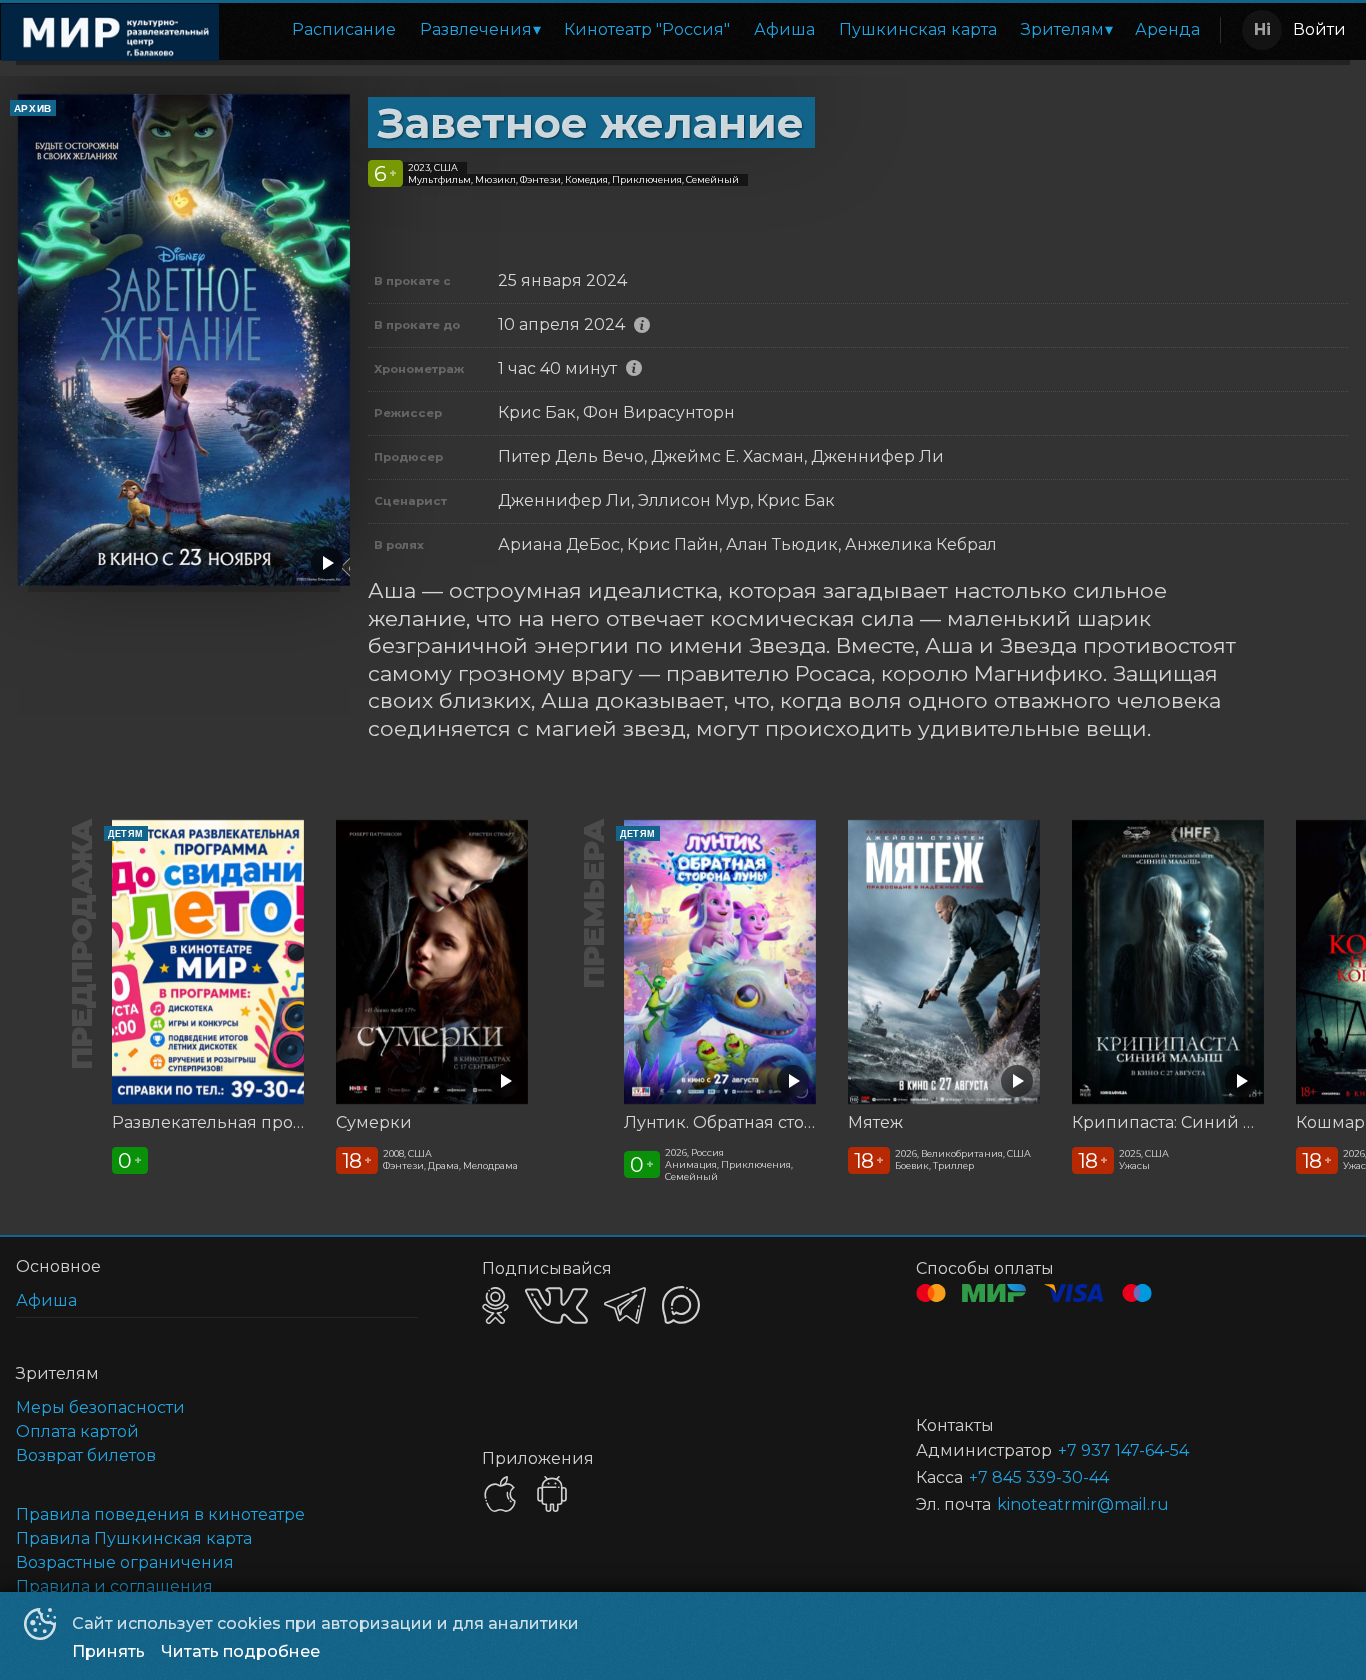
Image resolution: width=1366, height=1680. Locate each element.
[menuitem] (344, 30)
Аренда (1167, 29)
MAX (681, 1305)
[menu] (723, 30)
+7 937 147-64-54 (1123, 1450)
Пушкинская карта (918, 29)
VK (556, 1305)
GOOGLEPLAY (552, 1494)
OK (495, 1305)
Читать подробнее (240, 1651)
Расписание (344, 29)
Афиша (784, 29)
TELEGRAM (625, 1305)
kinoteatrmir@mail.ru (1083, 1504)
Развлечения (476, 29)
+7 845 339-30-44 (1039, 1477)
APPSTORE (500, 1494)
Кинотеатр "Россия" (647, 29)
